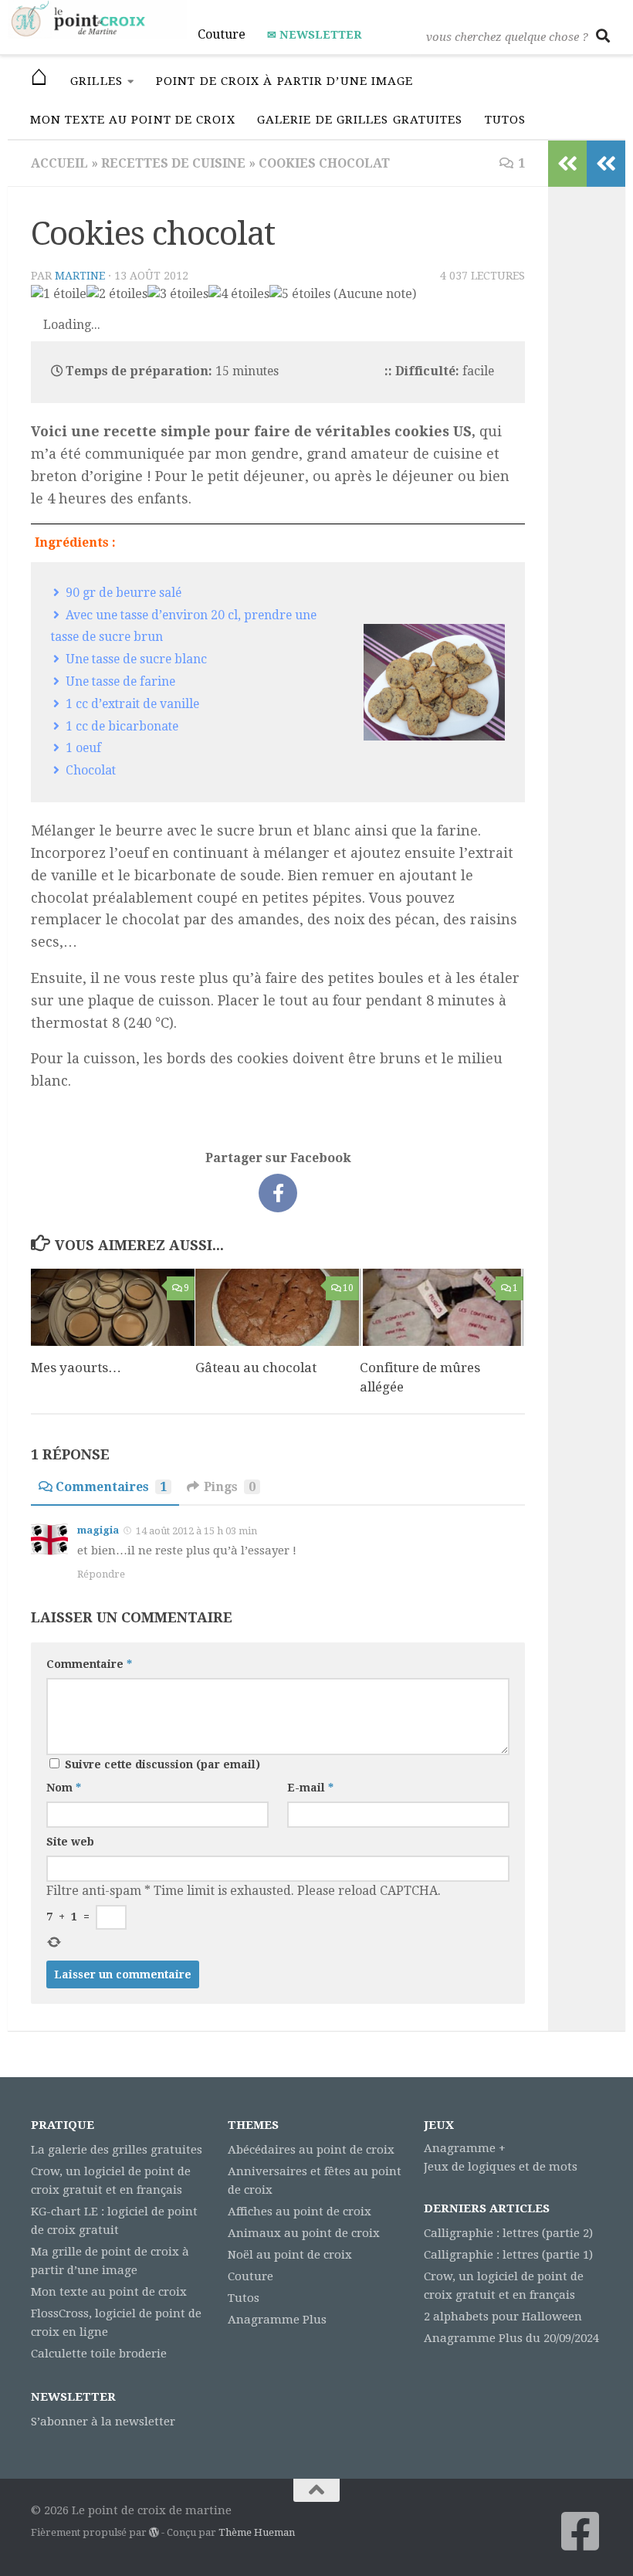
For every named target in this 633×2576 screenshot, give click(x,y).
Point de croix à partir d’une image (285, 81)
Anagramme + (465, 2148)
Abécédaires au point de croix (311, 2150)
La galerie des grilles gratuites (117, 2150)
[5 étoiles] (300, 294)
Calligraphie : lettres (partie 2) (508, 2233)
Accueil (59, 163)
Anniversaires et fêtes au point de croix (315, 2181)
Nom (64, 1788)
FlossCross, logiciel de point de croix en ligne (116, 2323)
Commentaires (111, 1487)
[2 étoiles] (117, 294)
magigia (98, 1530)
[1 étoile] (59, 294)
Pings (230, 1487)
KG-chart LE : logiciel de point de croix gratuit (114, 2221)
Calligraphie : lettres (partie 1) (508, 2255)
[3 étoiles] (178, 294)
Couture (222, 34)
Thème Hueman (257, 2532)
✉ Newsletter (314, 35)
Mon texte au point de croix (133, 120)
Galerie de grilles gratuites (360, 120)
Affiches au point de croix (300, 2212)
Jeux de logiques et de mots (501, 2167)
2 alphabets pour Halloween (503, 2317)
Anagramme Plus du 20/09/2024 (511, 2338)
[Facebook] (581, 2531)
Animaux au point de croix (304, 2233)
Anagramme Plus (277, 2320)
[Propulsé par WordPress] (154, 2532)
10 (348, 1288)
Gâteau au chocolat (256, 1368)
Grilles (96, 81)
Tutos (506, 120)
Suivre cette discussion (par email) (162, 1764)
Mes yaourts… (76, 1368)
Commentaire (89, 1664)
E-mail (310, 1788)
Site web (70, 1842)
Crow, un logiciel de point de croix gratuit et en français (111, 2181)
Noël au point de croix (290, 2255)
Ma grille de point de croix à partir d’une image (110, 2261)
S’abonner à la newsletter (103, 2422)
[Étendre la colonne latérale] (606, 164)
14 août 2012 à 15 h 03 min (196, 1531)
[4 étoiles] (239, 294)
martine (80, 276)
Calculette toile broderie (99, 2354)
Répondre (101, 1574)
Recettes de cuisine (173, 163)
